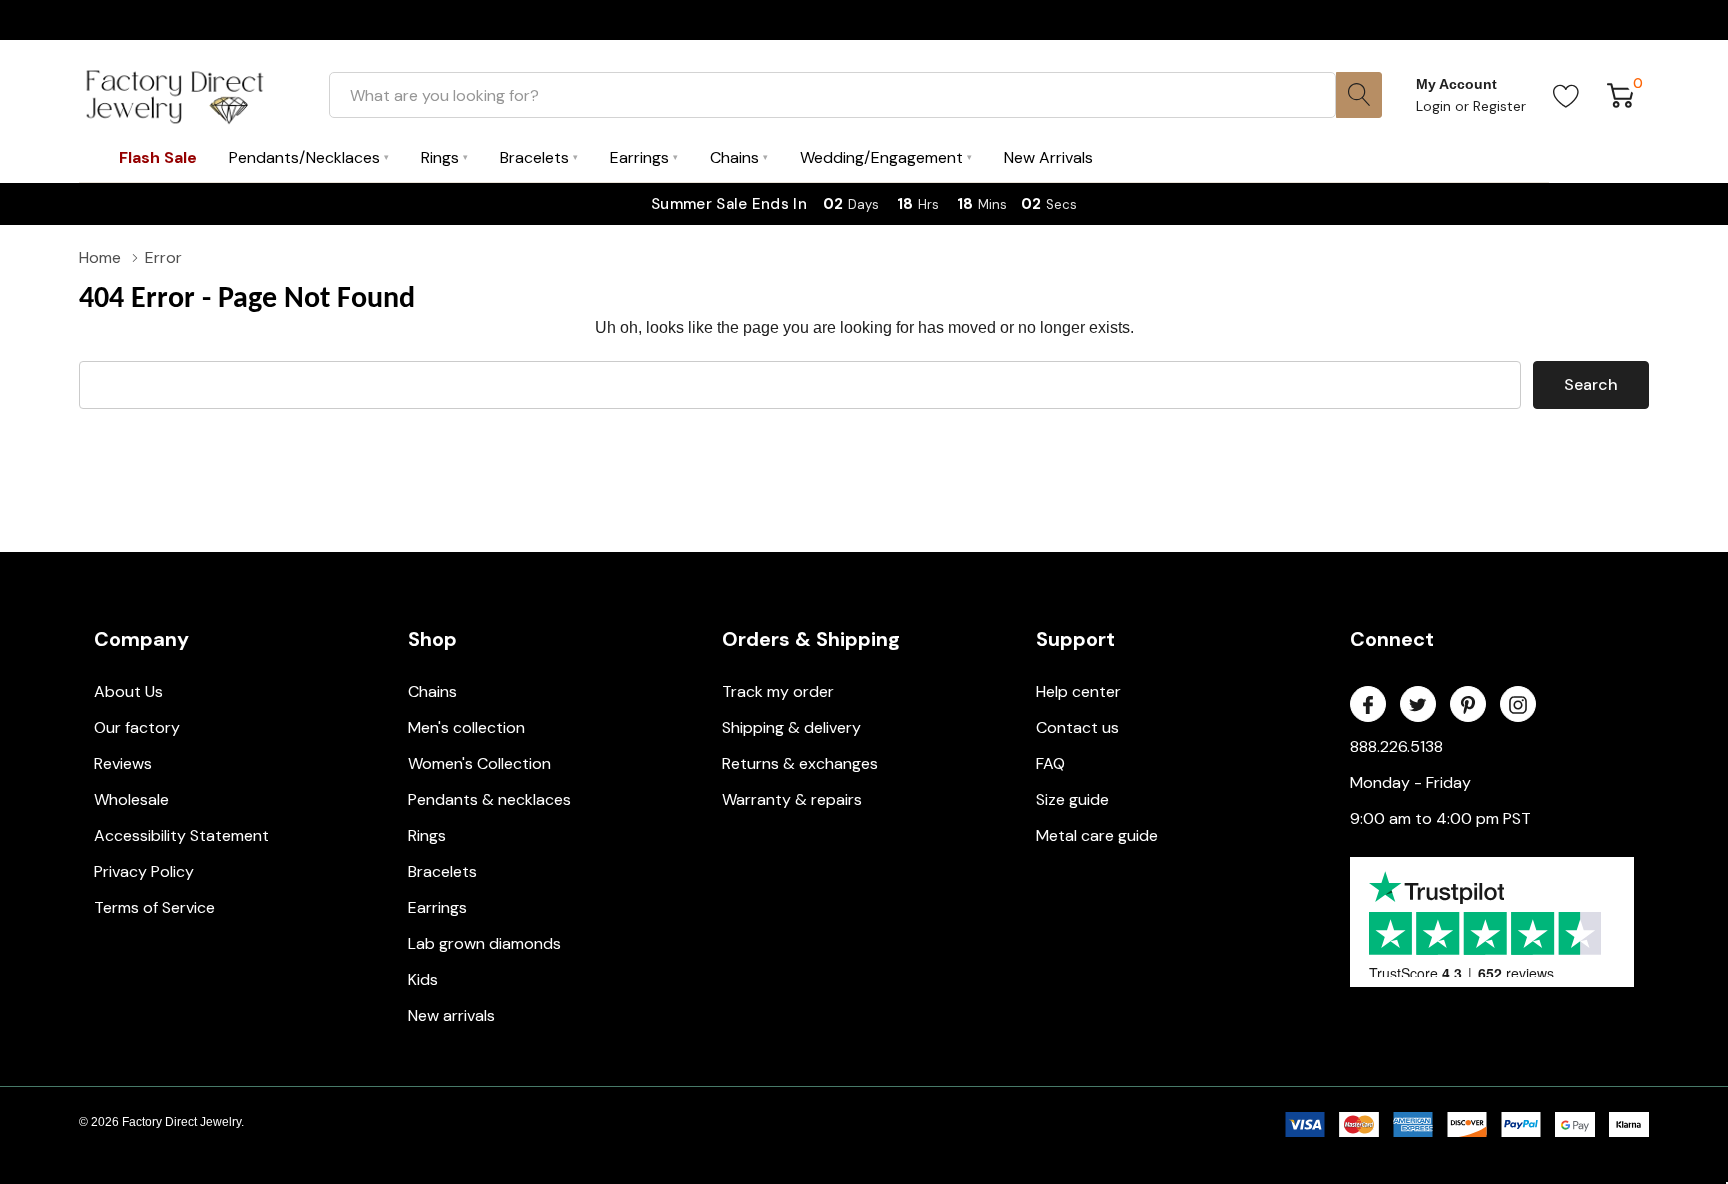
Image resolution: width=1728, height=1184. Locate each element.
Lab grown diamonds (484, 943)
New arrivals (451, 1015)
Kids (423, 979)
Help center (1078, 691)
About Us (128, 691)
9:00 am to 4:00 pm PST (1440, 818)
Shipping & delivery (791, 727)
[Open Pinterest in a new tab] (1468, 705)
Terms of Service (154, 907)
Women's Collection (479, 763)
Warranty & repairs (792, 799)
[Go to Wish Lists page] (1566, 95)
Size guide (1072, 799)
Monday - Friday (1410, 782)
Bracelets (442, 871)
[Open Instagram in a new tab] (1518, 705)
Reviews (123, 763)
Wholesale (131, 799)
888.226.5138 (1396, 746)
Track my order (778, 691)
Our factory (137, 727)
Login (1435, 106)
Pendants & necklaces (489, 799)
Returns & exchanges (800, 763)
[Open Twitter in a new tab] (1418, 705)
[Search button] (1359, 95)
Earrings (437, 907)
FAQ (1050, 763)
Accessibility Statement (181, 835)
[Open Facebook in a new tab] (1368, 705)
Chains (432, 691)
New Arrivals (1048, 157)
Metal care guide (1097, 835)
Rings (427, 835)
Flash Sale (158, 157)
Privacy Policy (144, 871)
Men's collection (466, 727)
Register (1499, 106)
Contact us (1077, 727)
